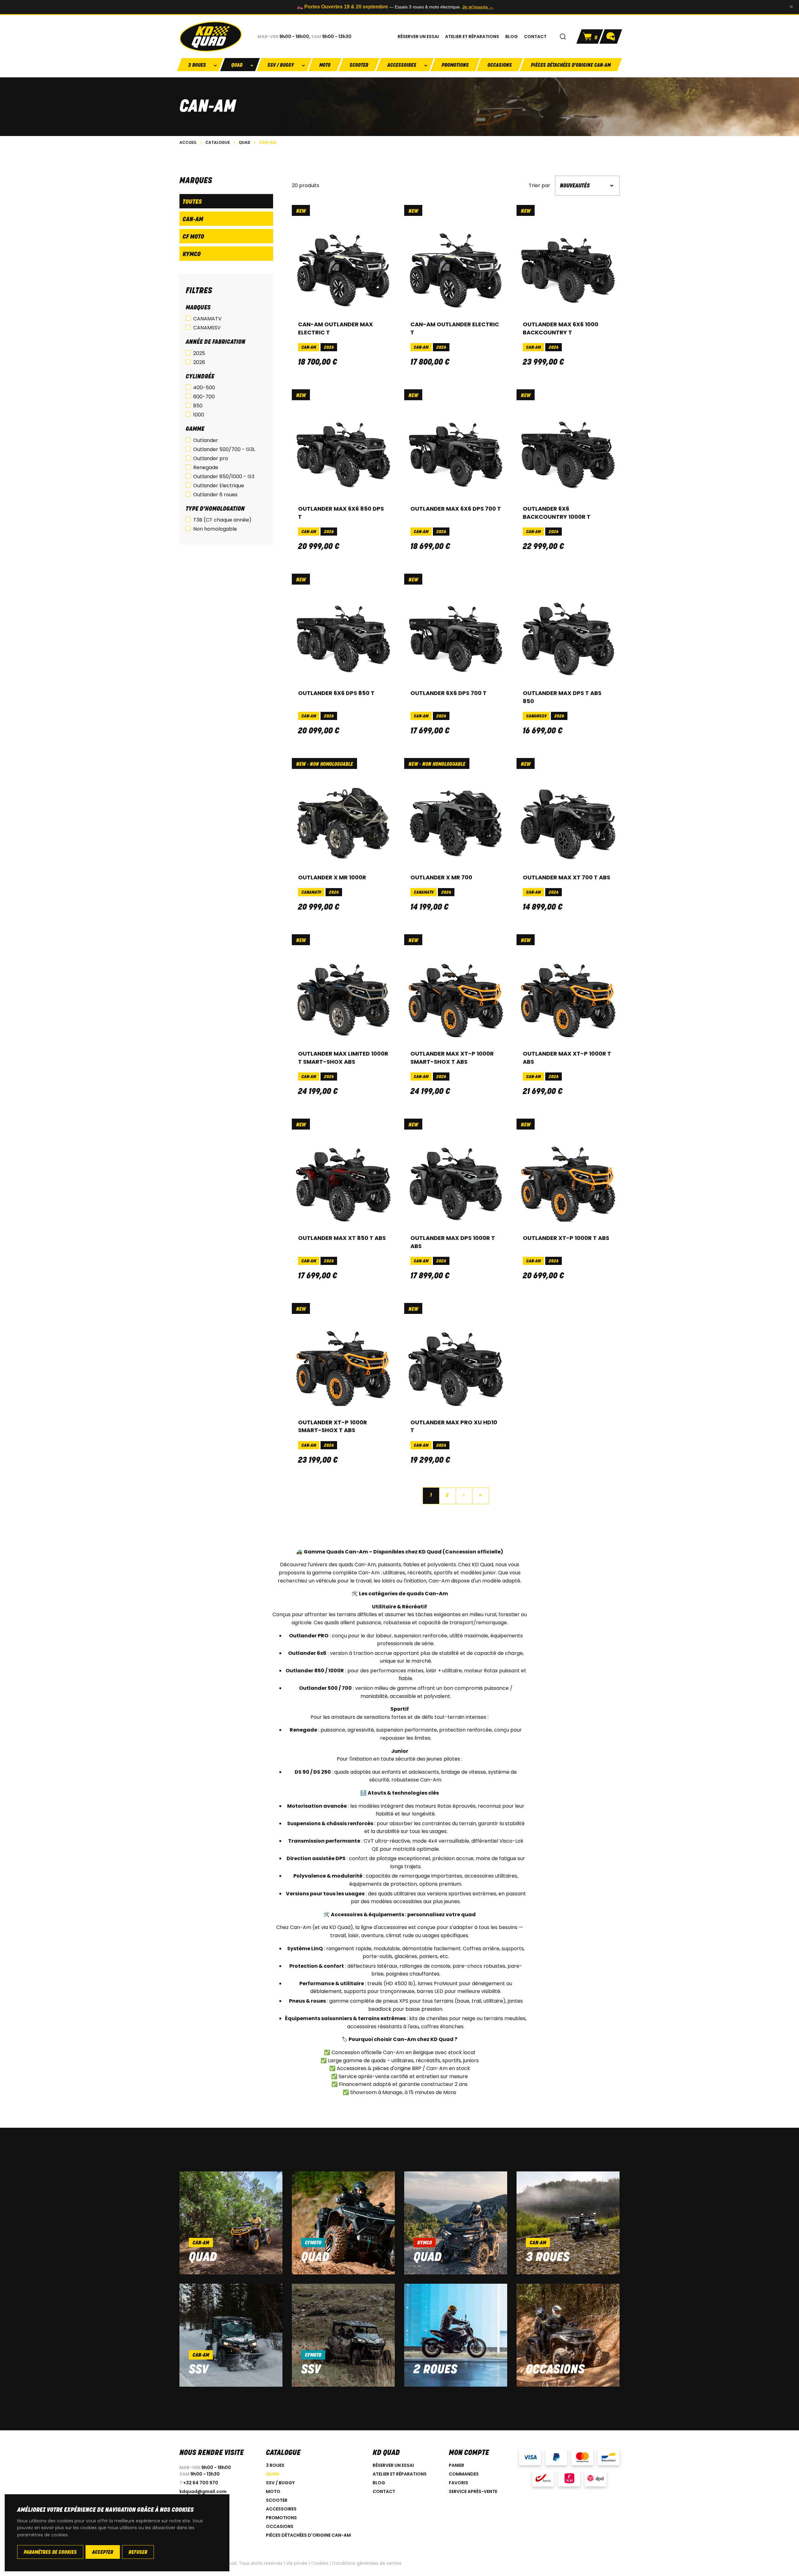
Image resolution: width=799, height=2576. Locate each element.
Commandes (464, 2474)
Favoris (458, 2483)
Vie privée (297, 2563)
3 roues (548, 2258)
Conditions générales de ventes (367, 2563)
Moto (325, 66)
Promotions (455, 66)
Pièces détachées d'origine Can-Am (571, 66)
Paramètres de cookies (50, 2553)
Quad (203, 2258)
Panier (456, 2465)
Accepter (103, 2553)
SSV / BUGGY (280, 2483)
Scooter (359, 66)
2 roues (435, 2370)
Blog (379, 2483)
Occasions (500, 66)
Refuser (138, 2553)
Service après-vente (473, 2491)
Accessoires (281, 2509)
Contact (384, 2491)
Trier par (539, 186)
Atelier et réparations (400, 2474)
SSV (199, 2370)
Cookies (320, 2563)
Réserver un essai (393, 2465)
